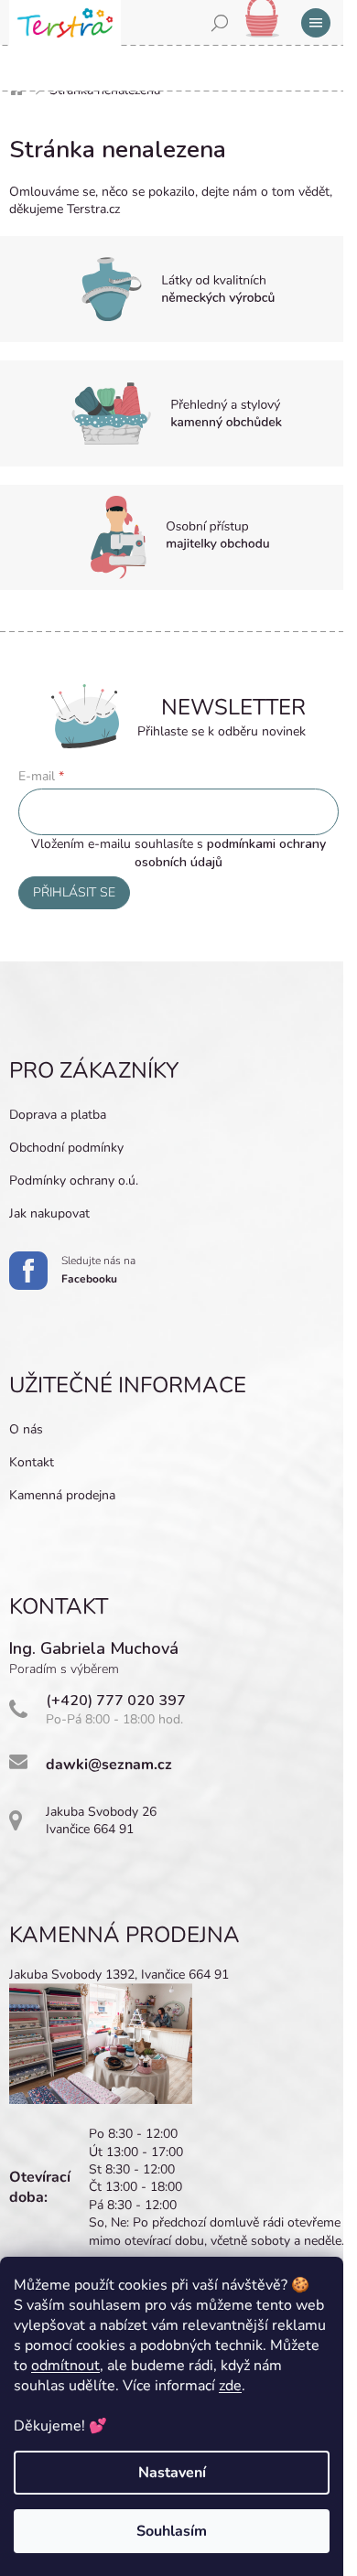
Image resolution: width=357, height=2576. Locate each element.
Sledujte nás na (98, 1270)
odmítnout (65, 2366)
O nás (26, 1429)
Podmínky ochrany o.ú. (74, 1181)
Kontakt (32, 1462)
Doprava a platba (58, 1115)
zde (230, 2386)
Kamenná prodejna (62, 1495)
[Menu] (316, 23)
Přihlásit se (74, 892)
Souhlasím (172, 2531)
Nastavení (172, 2473)
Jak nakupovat (49, 1213)
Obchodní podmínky (66, 1148)
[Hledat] (220, 23)
